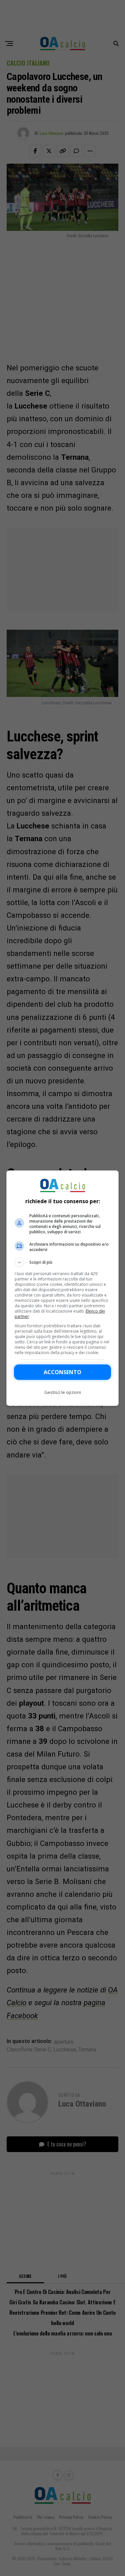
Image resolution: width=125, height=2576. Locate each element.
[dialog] (63, 1288)
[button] (63, 1262)
